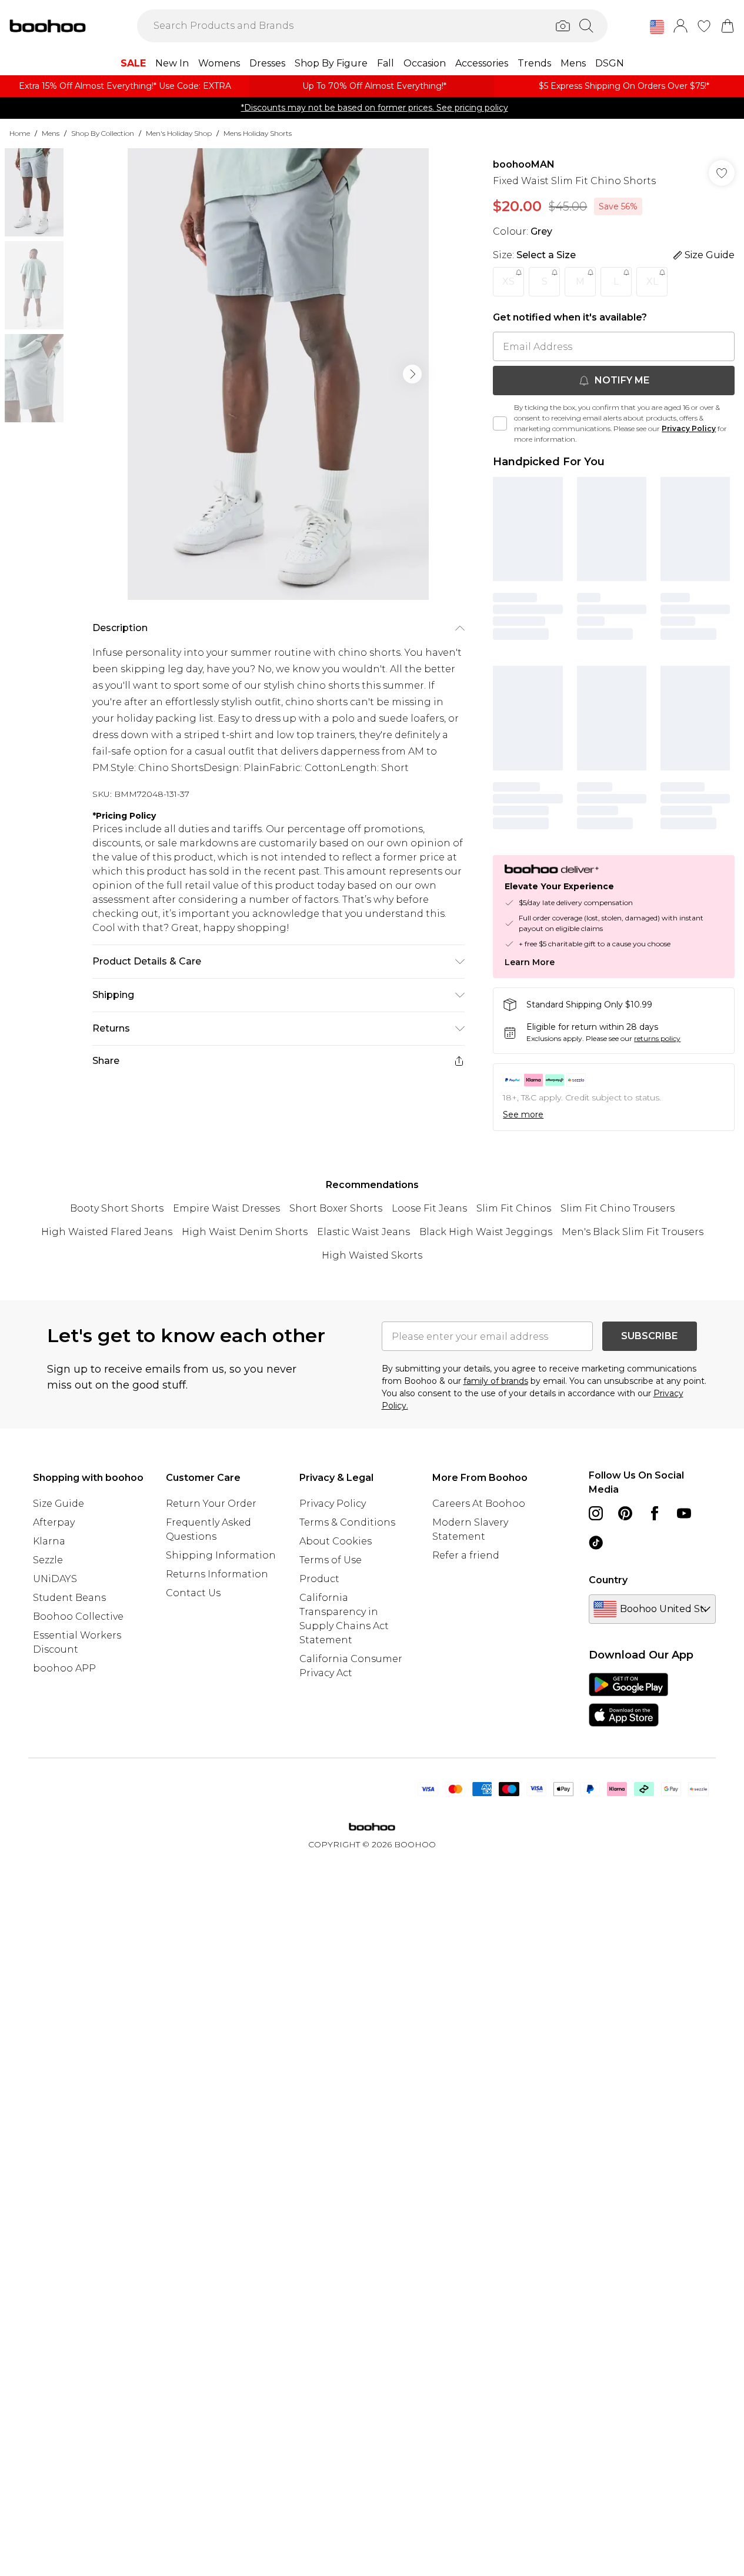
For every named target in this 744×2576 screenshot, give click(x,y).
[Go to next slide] (412, 374)
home (20, 133)
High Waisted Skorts (372, 1255)
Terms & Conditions (347, 1522)
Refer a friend (466, 1555)
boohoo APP (64, 1668)
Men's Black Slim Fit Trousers (633, 1232)
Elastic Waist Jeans (363, 1232)
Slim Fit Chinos (514, 1208)
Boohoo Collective (78, 1616)
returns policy (657, 1038)
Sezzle (48, 1560)
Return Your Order (211, 1504)
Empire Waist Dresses (226, 1208)
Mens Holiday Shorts (258, 133)
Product (319, 1579)
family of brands (496, 1381)
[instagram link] (596, 1513)
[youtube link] (684, 1513)
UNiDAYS (55, 1579)
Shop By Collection (103, 133)
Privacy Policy (689, 428)
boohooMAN (524, 164)
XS (508, 281)
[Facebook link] (655, 1513)
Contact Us (193, 1593)
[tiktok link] (596, 1543)
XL (652, 281)
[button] (657, 27)
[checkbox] (500, 423)
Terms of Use (331, 1560)
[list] (278, 374)
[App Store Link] (628, 1700)
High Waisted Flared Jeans (107, 1232)
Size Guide (59, 1504)
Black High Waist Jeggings (486, 1232)
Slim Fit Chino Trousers (618, 1208)
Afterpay (54, 1522)
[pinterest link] (625, 1513)
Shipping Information (221, 1555)
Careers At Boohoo (479, 1504)
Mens (51, 133)
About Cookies (336, 1541)
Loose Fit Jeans (429, 1208)
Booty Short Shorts (117, 1208)
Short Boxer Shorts (336, 1208)
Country (608, 1580)
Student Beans (69, 1598)
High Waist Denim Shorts (245, 1232)
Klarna (49, 1541)
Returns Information (217, 1574)
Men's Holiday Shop (179, 133)
